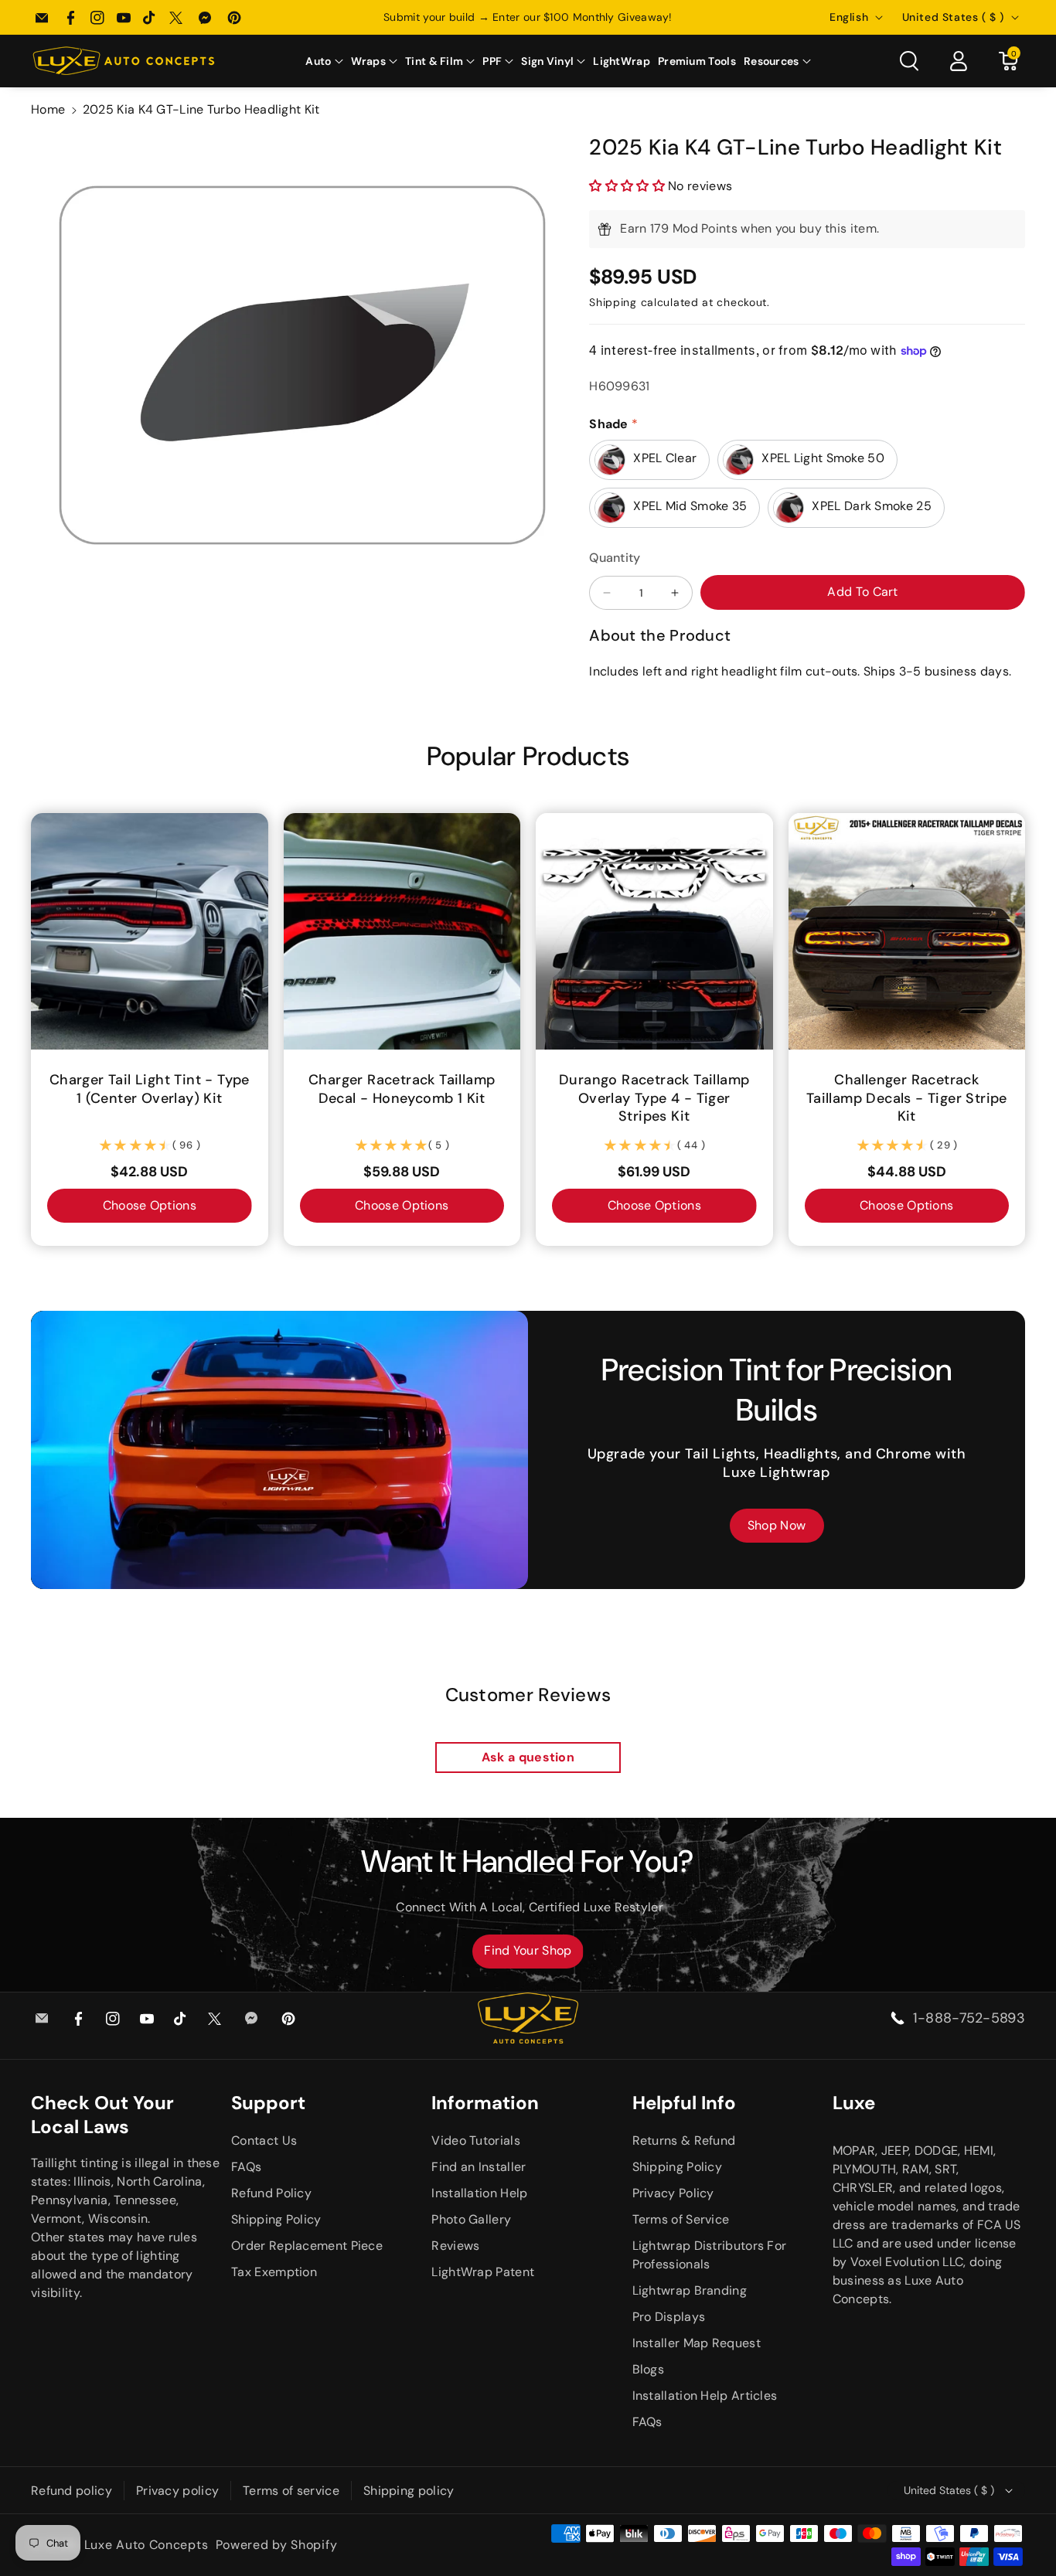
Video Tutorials (476, 2140)
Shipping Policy (276, 2219)
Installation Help (479, 2193)
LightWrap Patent (483, 2272)
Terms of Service (681, 2219)
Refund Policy (271, 2193)
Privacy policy (177, 2491)
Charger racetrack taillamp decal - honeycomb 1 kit (402, 1089)
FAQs (246, 2167)
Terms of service (291, 2491)
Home (48, 109)
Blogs (649, 2369)
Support (268, 2103)
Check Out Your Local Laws (102, 2115)
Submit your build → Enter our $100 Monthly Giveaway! (528, 17)
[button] (324, 61)
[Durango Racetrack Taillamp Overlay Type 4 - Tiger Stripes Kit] (654, 932)
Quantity (615, 558)
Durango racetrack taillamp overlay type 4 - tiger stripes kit (654, 1098)
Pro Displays (669, 2317)
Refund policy (72, 2491)
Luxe (854, 2103)
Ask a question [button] (528, 1757)
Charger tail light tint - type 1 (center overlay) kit (150, 1089)
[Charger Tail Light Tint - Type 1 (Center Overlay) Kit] (150, 932)
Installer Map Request (697, 2343)
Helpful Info (684, 2103)
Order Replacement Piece (307, 2246)
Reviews (455, 2246)
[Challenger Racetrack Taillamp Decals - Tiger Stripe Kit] (907, 932)
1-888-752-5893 (969, 2018)
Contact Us (264, 2140)
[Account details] (959, 61)
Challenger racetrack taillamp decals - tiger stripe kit (907, 1098)
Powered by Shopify (277, 2545)
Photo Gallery (471, 2219)
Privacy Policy (673, 2193)
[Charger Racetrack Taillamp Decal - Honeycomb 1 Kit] (402, 932)
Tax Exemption (274, 2272)
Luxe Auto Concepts (146, 2545)
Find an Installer (479, 2167)
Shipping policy (409, 2491)
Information (485, 2103)
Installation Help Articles (705, 2396)
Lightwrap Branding (690, 2290)
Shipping (613, 302)
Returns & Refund (684, 2140)
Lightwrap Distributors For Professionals (710, 2255)
